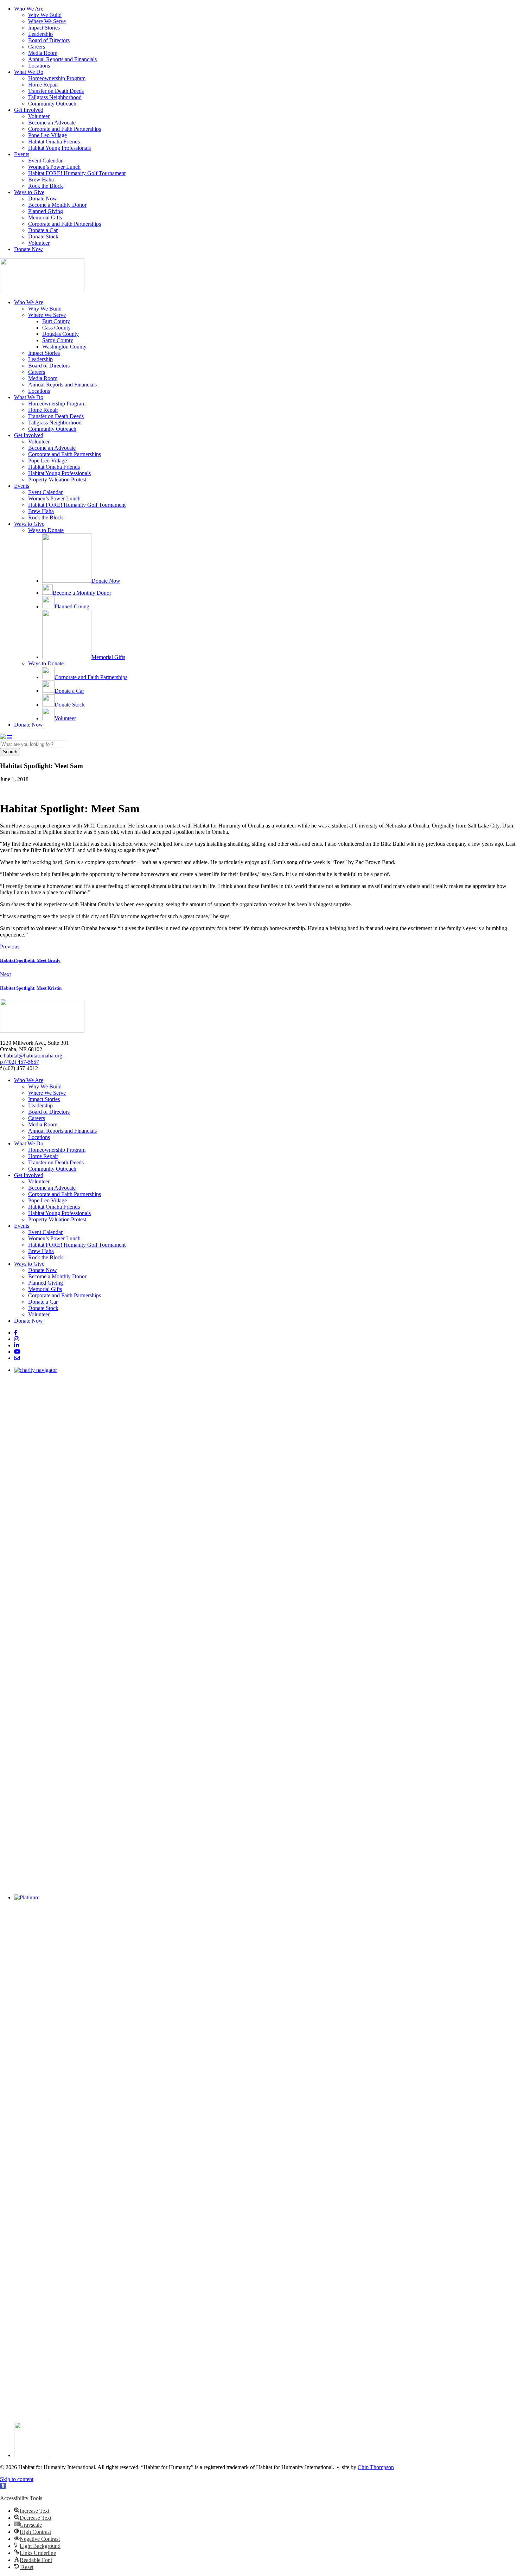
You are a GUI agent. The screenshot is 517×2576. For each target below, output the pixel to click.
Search (10, 752)
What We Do (29, 72)
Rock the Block (46, 186)
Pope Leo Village (47, 135)
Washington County (64, 347)
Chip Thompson (376, 2467)
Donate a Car (43, 230)
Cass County (56, 328)
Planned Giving (46, 211)
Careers (37, 47)
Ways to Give (29, 192)
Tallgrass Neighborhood (55, 97)
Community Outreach (52, 104)
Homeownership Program (57, 78)
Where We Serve (47, 21)
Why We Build (45, 15)
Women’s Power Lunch (54, 167)
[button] (3, 2486)
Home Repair (43, 85)
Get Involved (29, 110)
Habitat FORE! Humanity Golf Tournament (77, 173)
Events (22, 154)
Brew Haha (41, 180)
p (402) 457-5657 (20, 1062)
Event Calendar (45, 161)
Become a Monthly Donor (57, 205)
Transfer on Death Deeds (56, 91)
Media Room (43, 53)
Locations (39, 66)
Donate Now (43, 199)
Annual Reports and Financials (62, 59)
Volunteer (39, 116)
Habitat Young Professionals (59, 148)
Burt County (56, 321)
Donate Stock (43, 236)
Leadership (40, 34)
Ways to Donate (46, 530)
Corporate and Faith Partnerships (65, 129)
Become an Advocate (52, 123)
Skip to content (17, 2479)
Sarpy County (58, 340)
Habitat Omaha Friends (54, 142)
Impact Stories (44, 28)
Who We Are (29, 9)
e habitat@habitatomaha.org (31, 1056)
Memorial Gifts (45, 218)
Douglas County (60, 334)
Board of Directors (49, 40)
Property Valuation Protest (57, 480)
